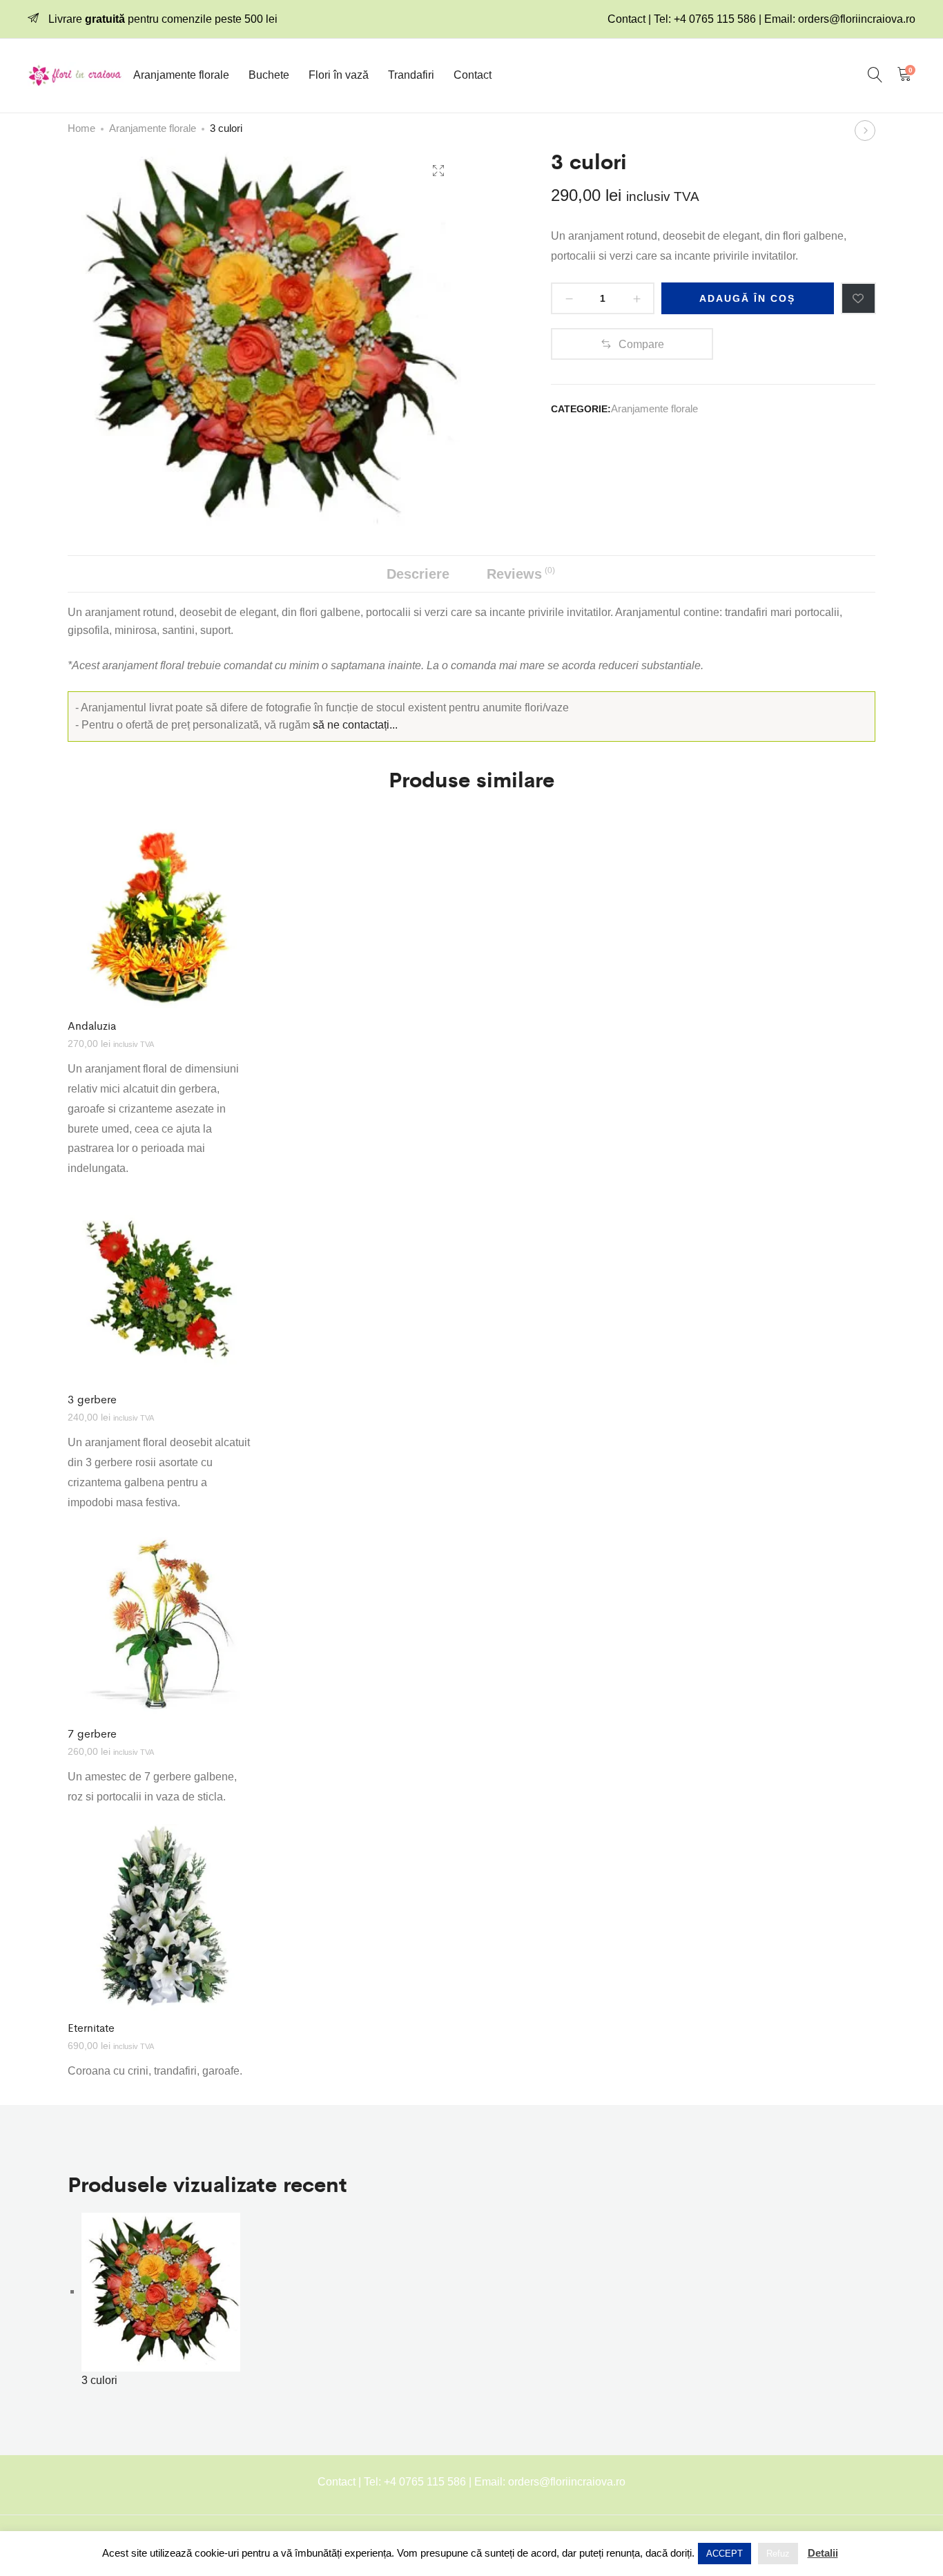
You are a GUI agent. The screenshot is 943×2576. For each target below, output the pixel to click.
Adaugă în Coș (747, 298)
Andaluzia (92, 1025)
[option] (161, 1009)
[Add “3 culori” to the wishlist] (858, 298)
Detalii (823, 2553)
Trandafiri (411, 75)
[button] (632, 344)
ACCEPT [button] (725, 2554)
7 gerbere (92, 1733)
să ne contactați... (355, 725)
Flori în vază (339, 75)
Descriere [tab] (418, 574)
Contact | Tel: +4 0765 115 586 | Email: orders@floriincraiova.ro (761, 19)
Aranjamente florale (181, 75)
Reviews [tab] (521, 574)
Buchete (269, 75)
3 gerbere (92, 1399)
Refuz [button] (778, 2554)
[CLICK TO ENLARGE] (438, 171)
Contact (473, 75)
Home (81, 128)
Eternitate (91, 2027)
